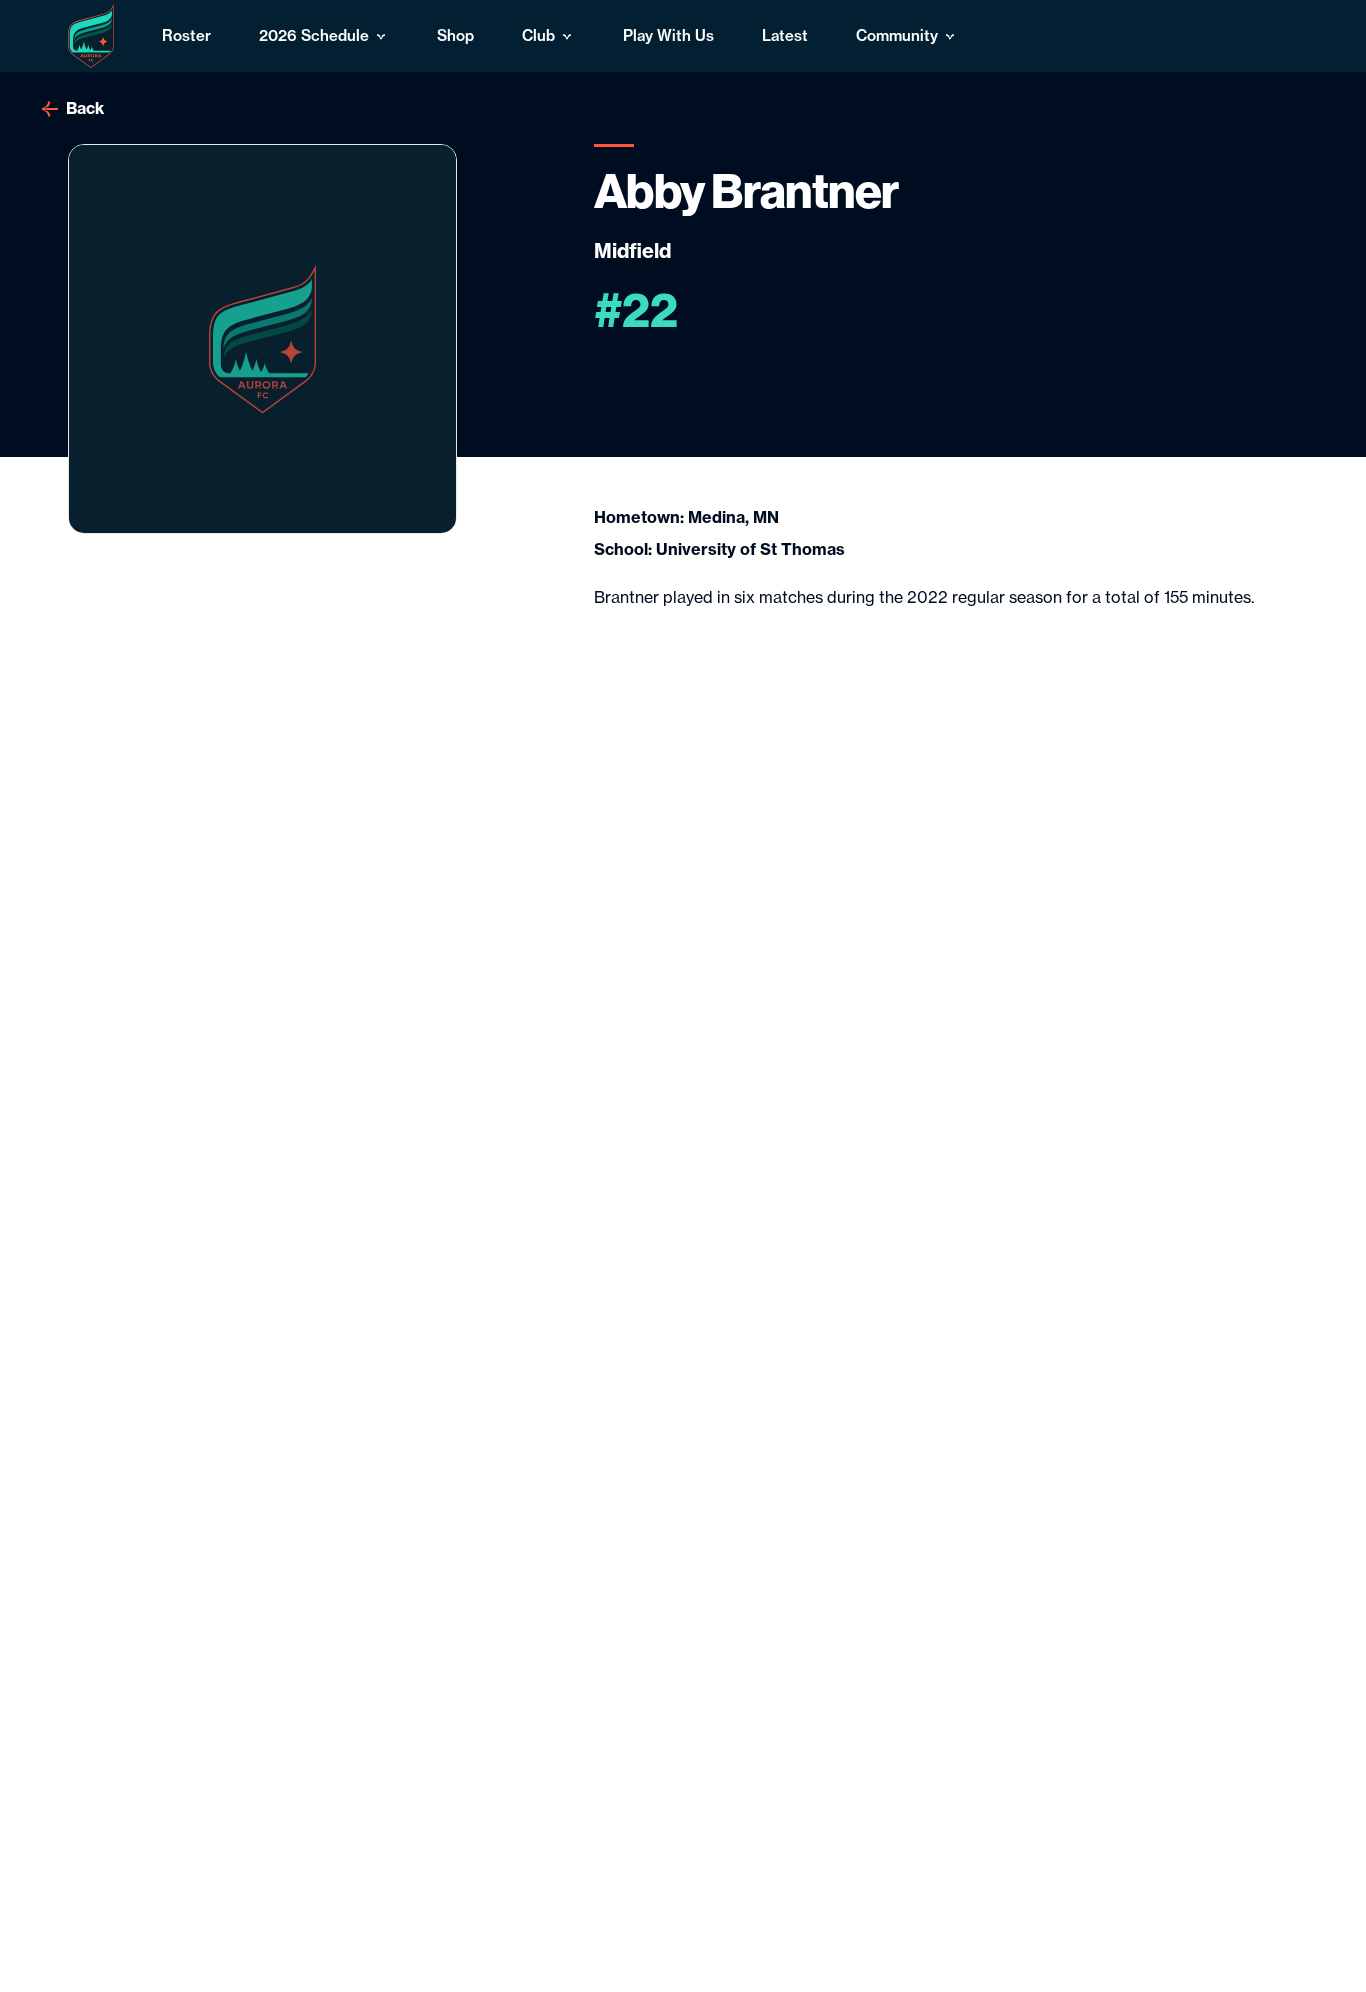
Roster (186, 35)
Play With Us (668, 35)
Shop (455, 35)
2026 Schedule (314, 35)
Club (538, 35)
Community (897, 35)
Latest (785, 35)
